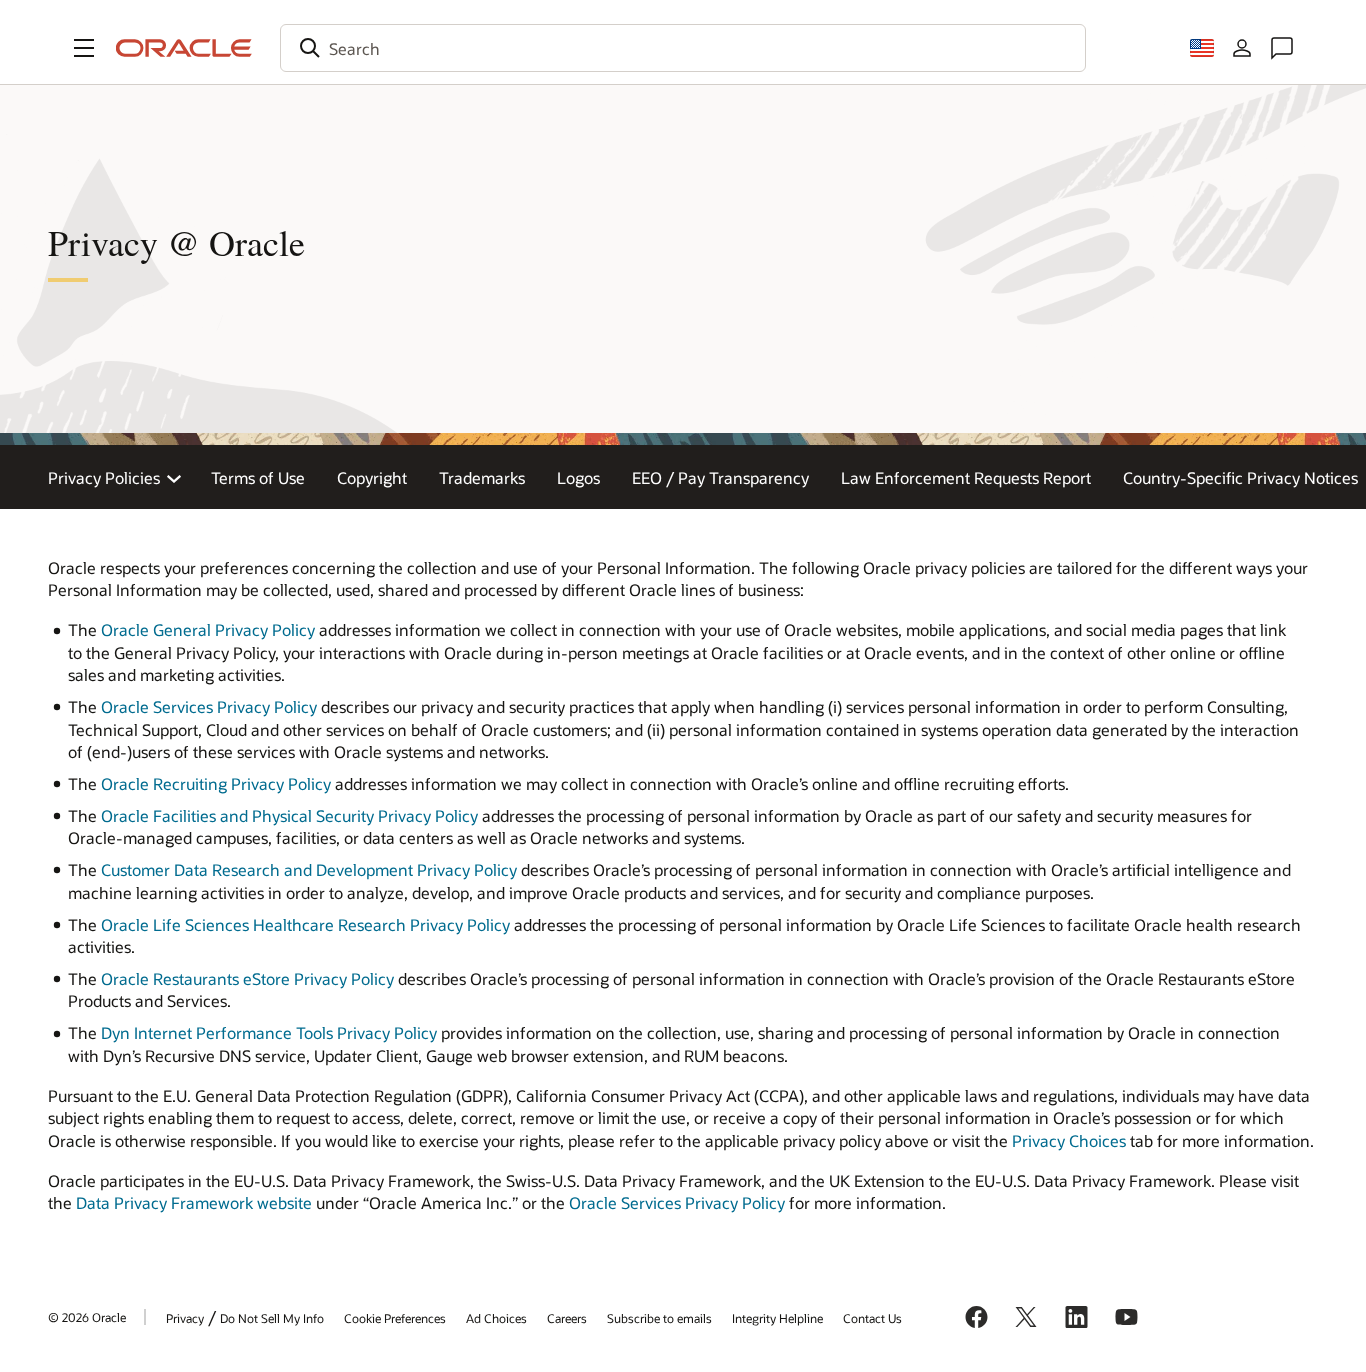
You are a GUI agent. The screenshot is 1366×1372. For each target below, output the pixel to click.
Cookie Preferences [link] (395, 1318)
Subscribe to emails (659, 1318)
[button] (84, 48)
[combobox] (683, 48)
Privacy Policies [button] (104, 477)
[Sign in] (1242, 48)
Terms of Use (258, 477)
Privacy (185, 1318)
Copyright (372, 477)
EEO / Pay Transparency (720, 477)
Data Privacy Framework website (194, 1202)
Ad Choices (496, 1318)
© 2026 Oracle (87, 1317)
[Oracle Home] (184, 48)
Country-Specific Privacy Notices (1240, 477)
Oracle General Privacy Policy (208, 629)
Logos (578, 477)
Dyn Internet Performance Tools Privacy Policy (269, 1032)
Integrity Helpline (777, 1318)
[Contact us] (1282, 48)
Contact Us (872, 1318)
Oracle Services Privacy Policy (209, 706)
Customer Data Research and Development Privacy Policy (309, 869)
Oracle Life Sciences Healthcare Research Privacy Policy (305, 924)
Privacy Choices (1069, 1140)
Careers (567, 1318)
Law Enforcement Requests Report (966, 477)
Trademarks (482, 477)
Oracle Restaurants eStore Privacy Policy (247, 978)
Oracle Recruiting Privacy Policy (216, 783)
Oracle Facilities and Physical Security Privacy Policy (289, 815)
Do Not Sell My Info (272, 1318)
